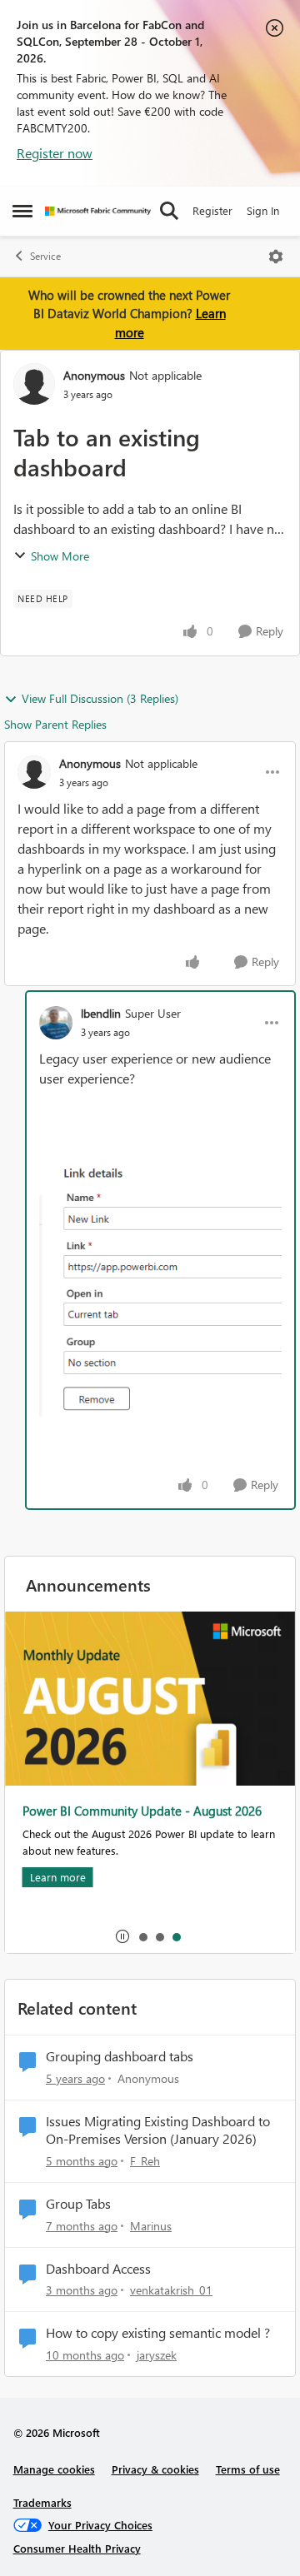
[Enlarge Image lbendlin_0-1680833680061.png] (160, 1287)
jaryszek (157, 2355)
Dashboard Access (98, 2269)
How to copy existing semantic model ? (158, 2333)
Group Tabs (78, 2204)
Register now (55, 153)
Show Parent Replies (55, 724)
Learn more (57, 1877)
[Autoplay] (122, 1936)
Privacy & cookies (155, 2469)
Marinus (151, 2226)
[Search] (169, 211)
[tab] (142, 1936)
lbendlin (101, 1013)
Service (45, 256)
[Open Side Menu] (22, 211)
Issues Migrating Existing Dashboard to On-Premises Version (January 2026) (158, 2130)
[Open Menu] (276, 257)
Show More (60, 556)
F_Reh (145, 2161)
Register (212, 210)
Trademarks (42, 2502)
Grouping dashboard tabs (120, 2056)
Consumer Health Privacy (77, 2548)
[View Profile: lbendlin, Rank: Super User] (56, 1023)
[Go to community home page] (98, 211)
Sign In (263, 210)
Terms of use (248, 2469)
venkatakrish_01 (171, 2290)
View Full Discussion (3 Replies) (100, 698)
